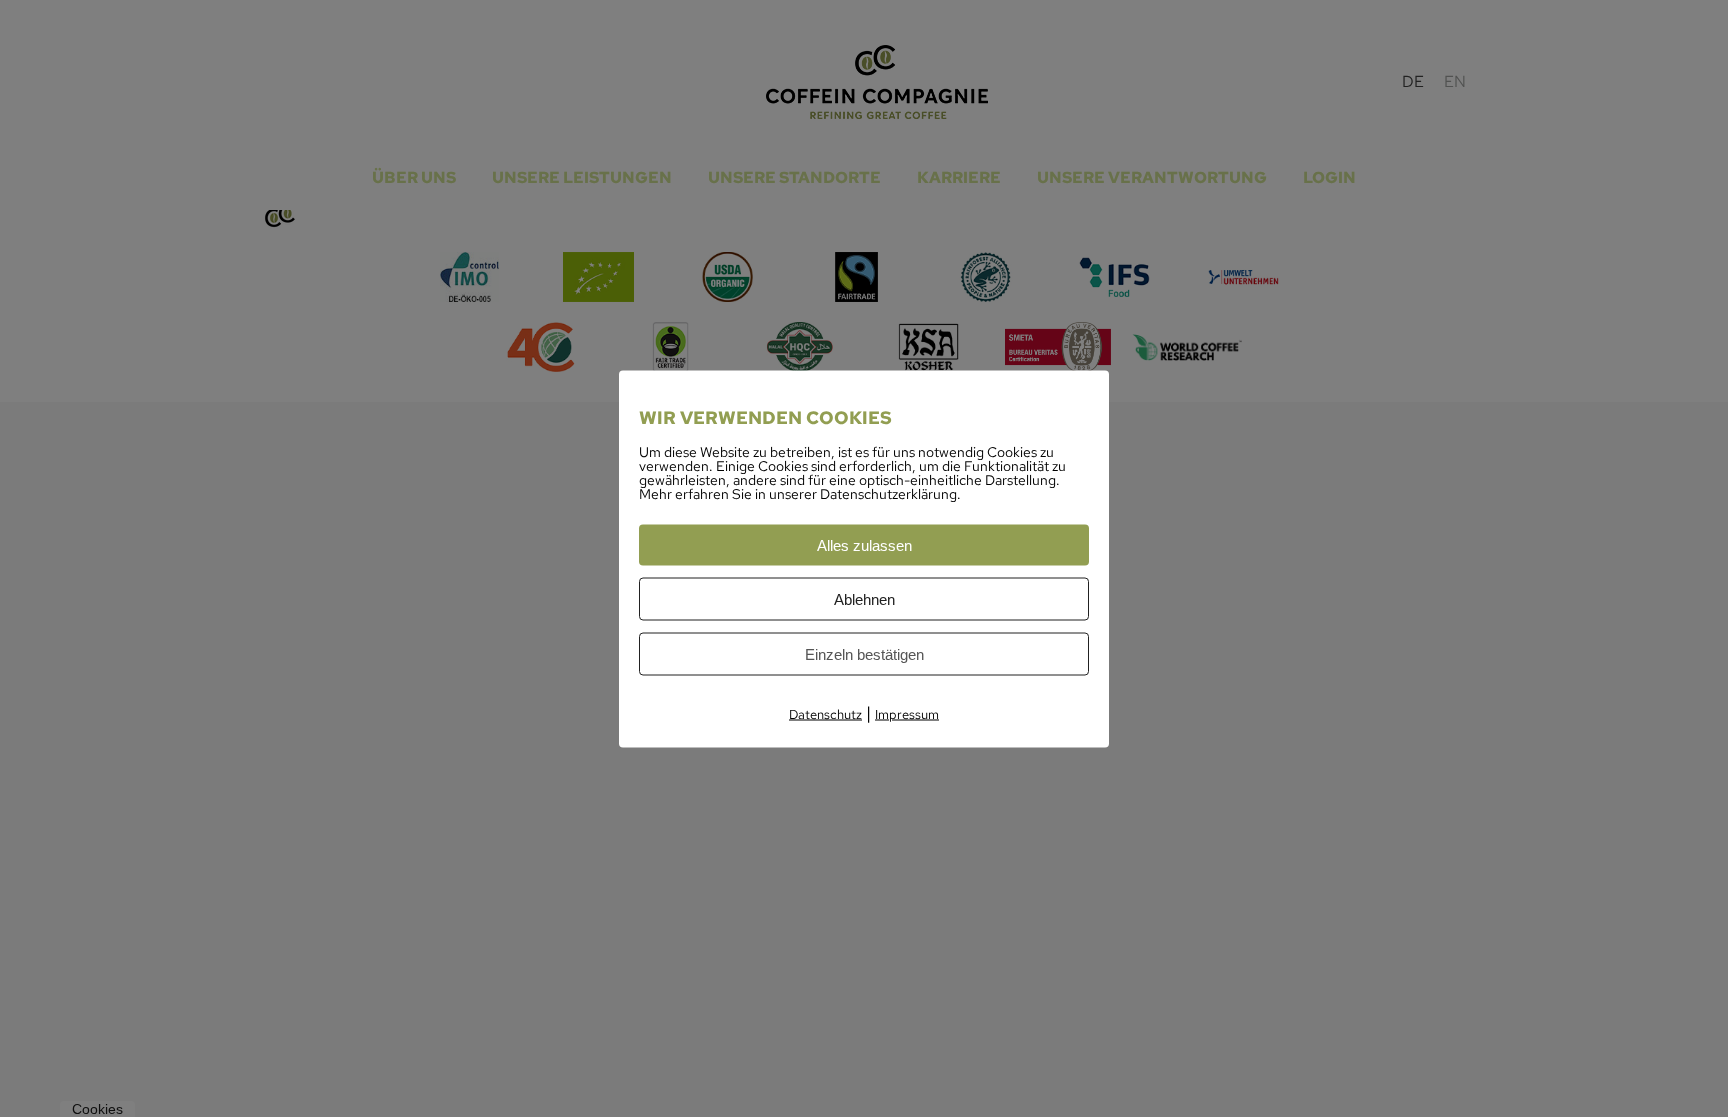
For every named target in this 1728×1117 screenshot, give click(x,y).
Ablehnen (864, 598)
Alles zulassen (864, 544)
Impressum (907, 713)
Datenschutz (825, 713)
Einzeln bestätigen (864, 653)
